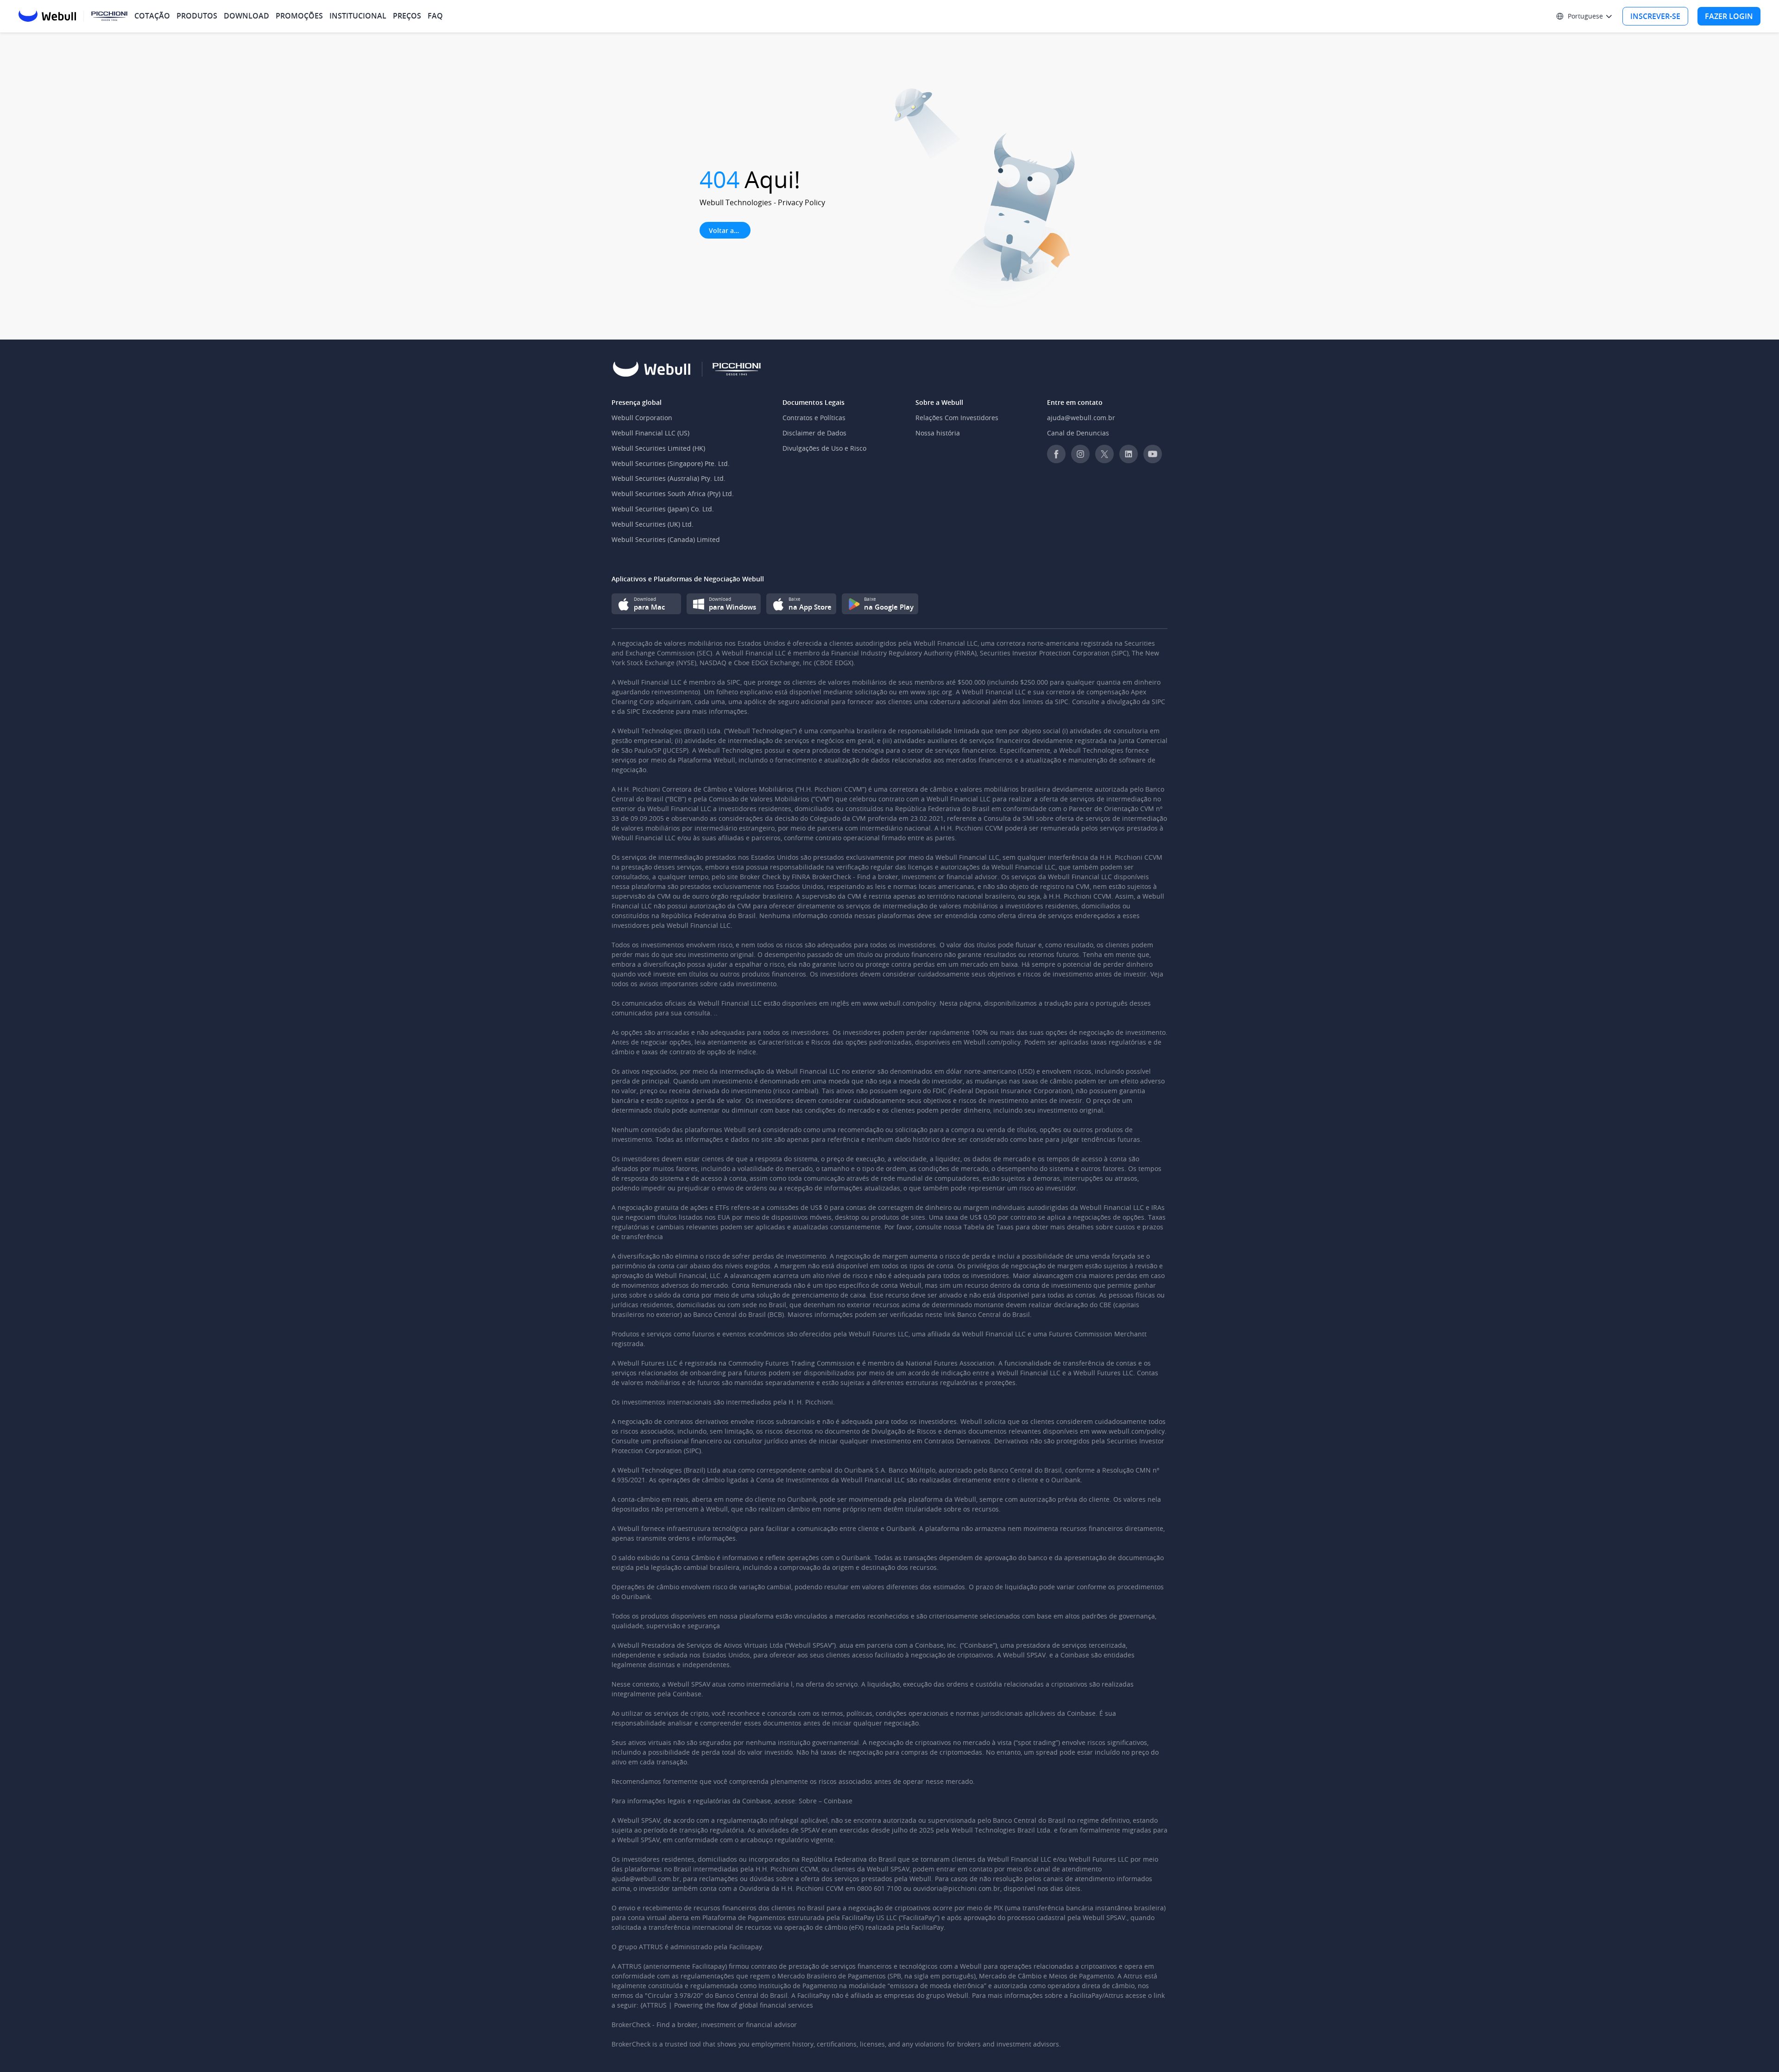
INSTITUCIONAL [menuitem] (358, 16)
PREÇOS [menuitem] (407, 16)
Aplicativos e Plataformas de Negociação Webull (688, 579)
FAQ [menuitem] (435, 16)
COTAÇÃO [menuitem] (152, 16)
